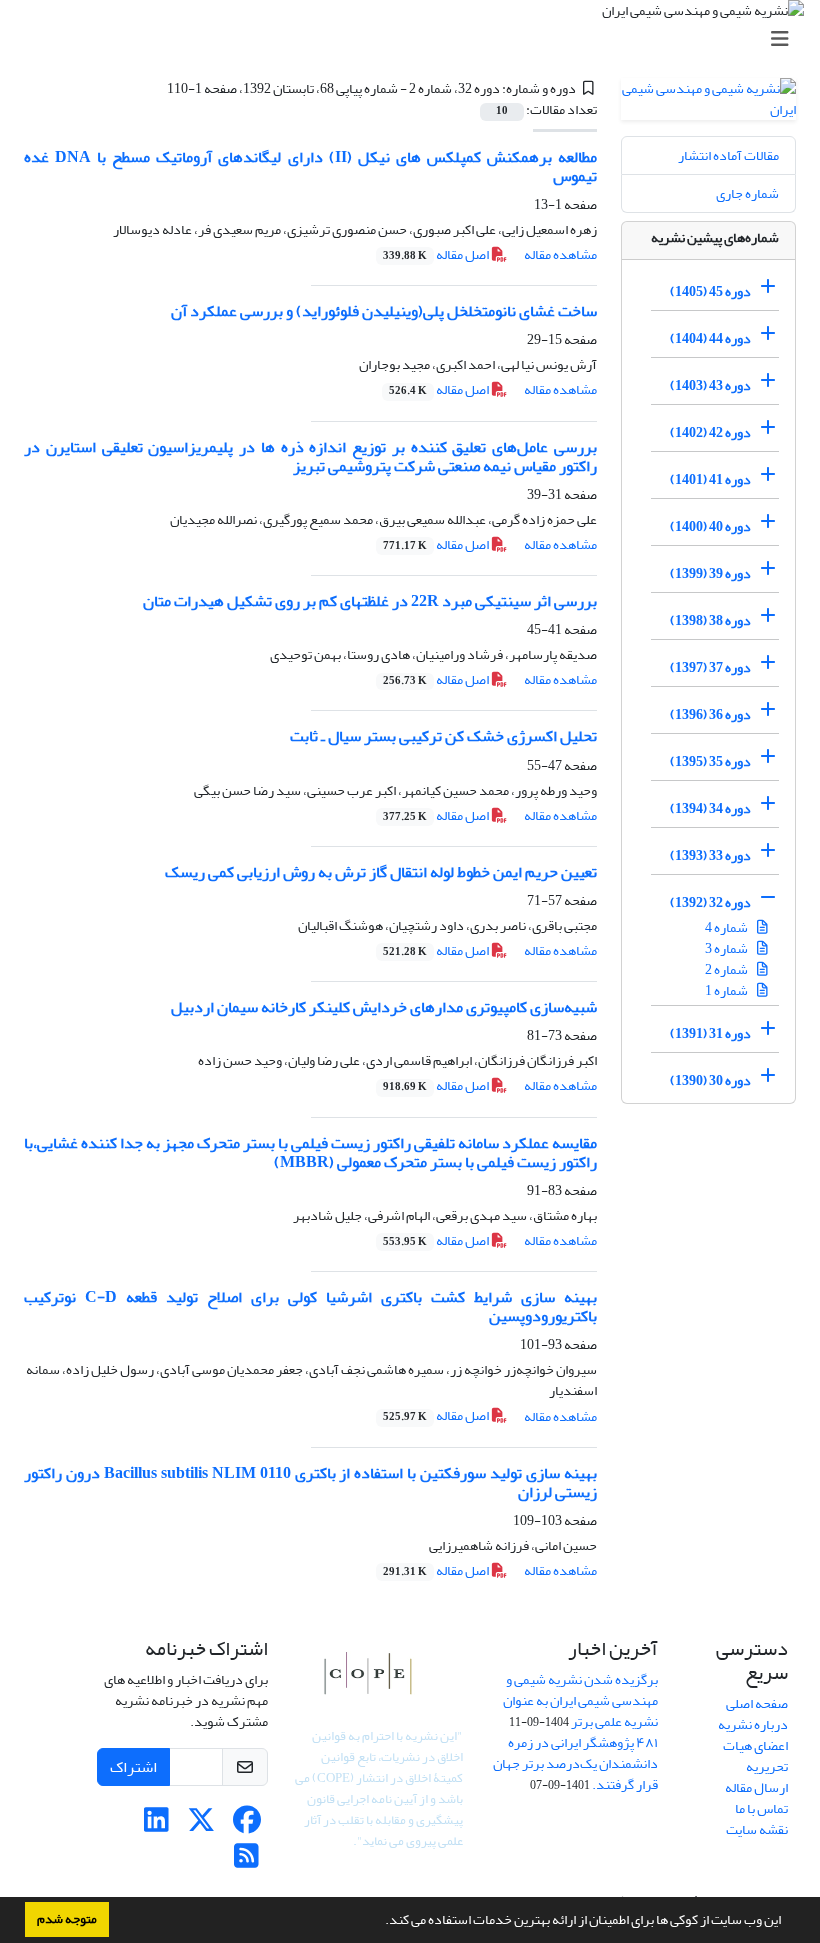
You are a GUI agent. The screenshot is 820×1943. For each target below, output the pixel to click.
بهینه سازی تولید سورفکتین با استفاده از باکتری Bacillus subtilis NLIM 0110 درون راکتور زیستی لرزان (310, 1482)
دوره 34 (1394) (710, 808)
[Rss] (246, 1861)
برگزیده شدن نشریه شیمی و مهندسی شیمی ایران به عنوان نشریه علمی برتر (580, 1700)
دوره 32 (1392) (710, 902)
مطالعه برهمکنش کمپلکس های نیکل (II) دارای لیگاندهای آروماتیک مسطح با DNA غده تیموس (310, 166)
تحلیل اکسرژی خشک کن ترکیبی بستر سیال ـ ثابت (443, 736)
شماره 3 (727, 948)
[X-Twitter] (201, 1825)
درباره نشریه (753, 1724)
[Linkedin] (156, 1825)
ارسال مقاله (756, 1787)
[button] (380, 1922)
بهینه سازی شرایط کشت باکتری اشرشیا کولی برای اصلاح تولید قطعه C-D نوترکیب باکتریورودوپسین (310, 1306)
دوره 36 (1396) (710, 714)
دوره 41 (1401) (710, 479)
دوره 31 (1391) (710, 1033)
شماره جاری (747, 193)
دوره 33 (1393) (710, 855)
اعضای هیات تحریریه (755, 1756)
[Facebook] (246, 1825)
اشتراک (133, 1767)
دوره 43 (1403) (710, 385)
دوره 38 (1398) (710, 620)
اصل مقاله (437, 254)
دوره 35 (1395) (710, 761)
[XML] (155, 88)
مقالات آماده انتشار (728, 155)
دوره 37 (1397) (710, 667)
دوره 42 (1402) (710, 432)
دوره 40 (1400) (710, 526)
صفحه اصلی (757, 1703)
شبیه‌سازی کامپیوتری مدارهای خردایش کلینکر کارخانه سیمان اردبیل (384, 1007)
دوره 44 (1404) (710, 338)
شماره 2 (727, 969)
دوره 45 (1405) (710, 291)
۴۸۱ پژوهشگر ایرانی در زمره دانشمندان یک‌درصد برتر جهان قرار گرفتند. (575, 1763)
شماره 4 (727, 927)
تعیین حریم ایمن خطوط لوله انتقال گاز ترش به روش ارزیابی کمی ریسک (381, 872)
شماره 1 (727, 990)
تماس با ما (761, 1808)
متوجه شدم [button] (67, 1919)
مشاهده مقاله (560, 254)
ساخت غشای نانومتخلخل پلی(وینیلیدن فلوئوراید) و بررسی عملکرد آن (384, 311)
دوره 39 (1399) (710, 573)
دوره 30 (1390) (710, 1080)
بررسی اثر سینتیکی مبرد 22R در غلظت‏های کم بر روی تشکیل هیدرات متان (370, 601)
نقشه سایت (757, 1829)
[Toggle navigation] (416, 39)
